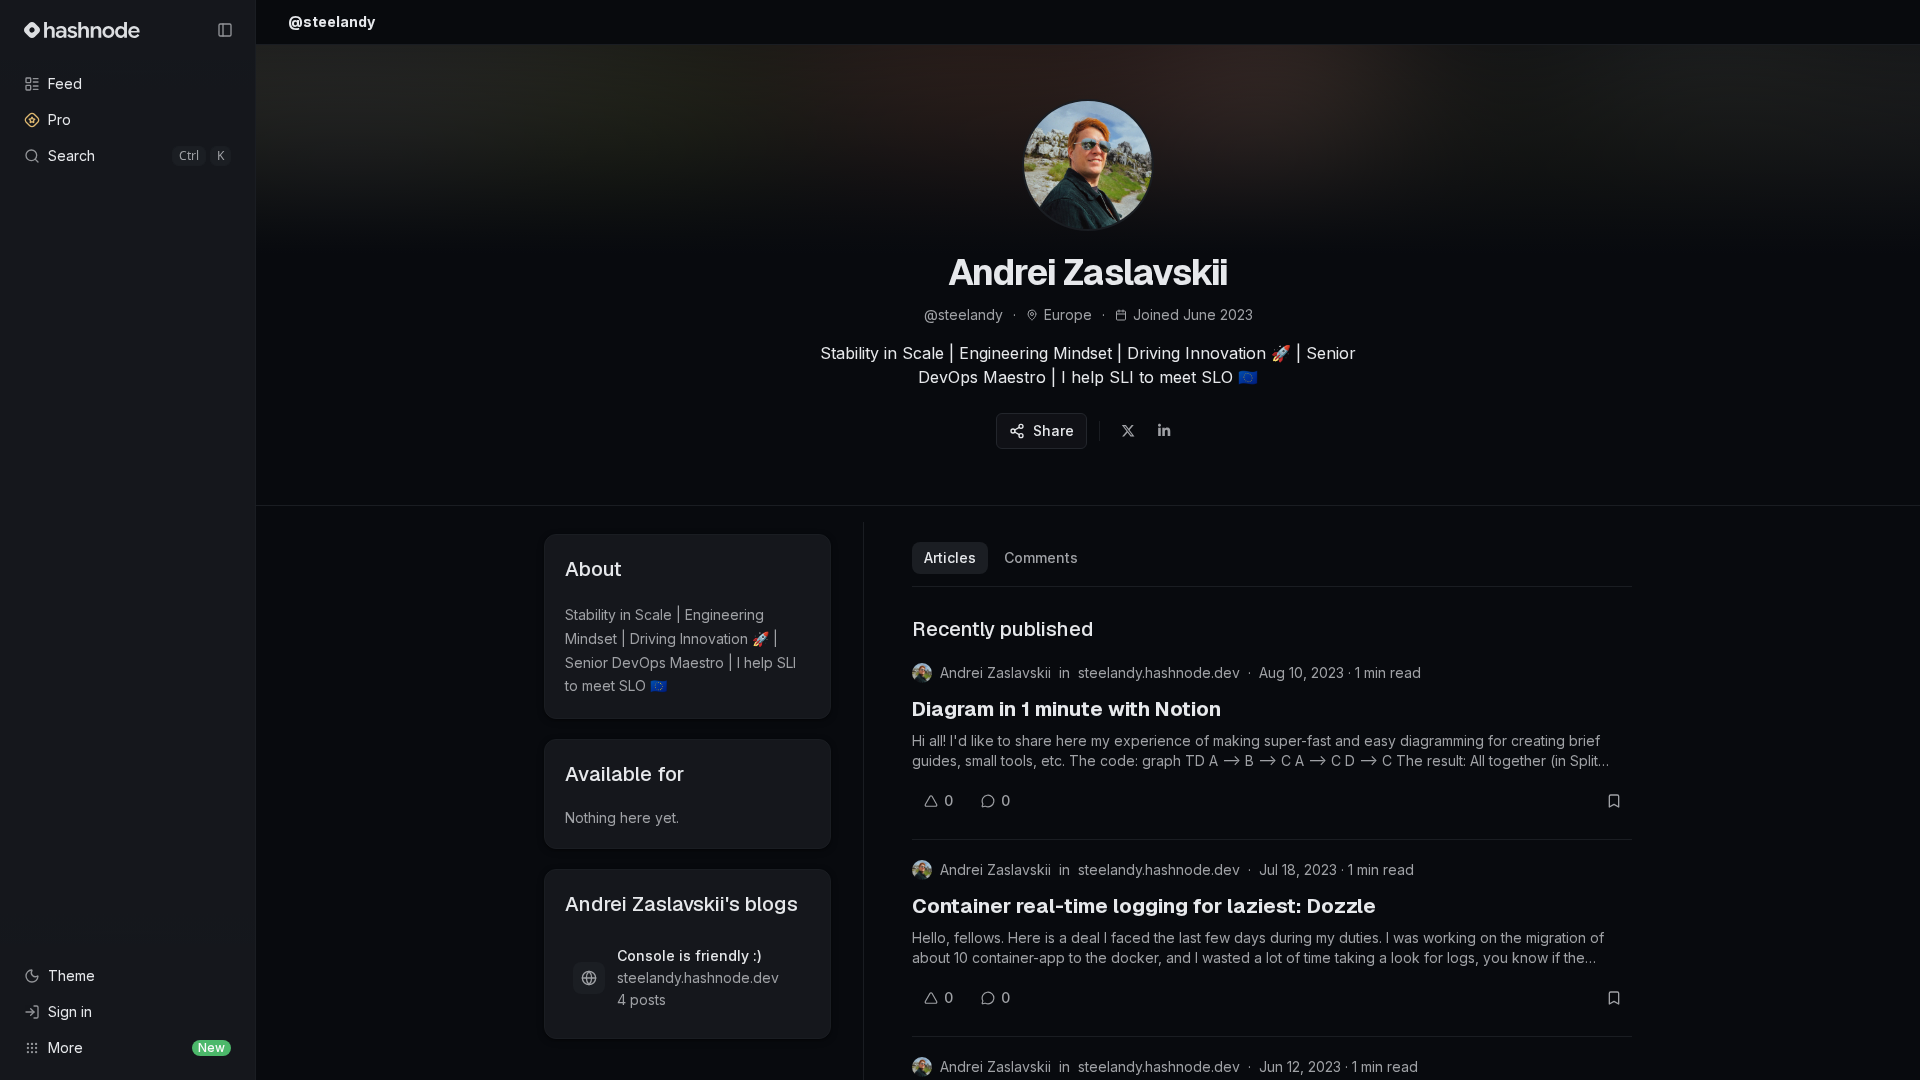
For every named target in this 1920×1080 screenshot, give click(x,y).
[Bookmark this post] (1614, 801)
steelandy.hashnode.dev (1159, 672)
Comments (1041, 557)
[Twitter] (1128, 431)
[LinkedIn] (1164, 431)
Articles (950, 557)
